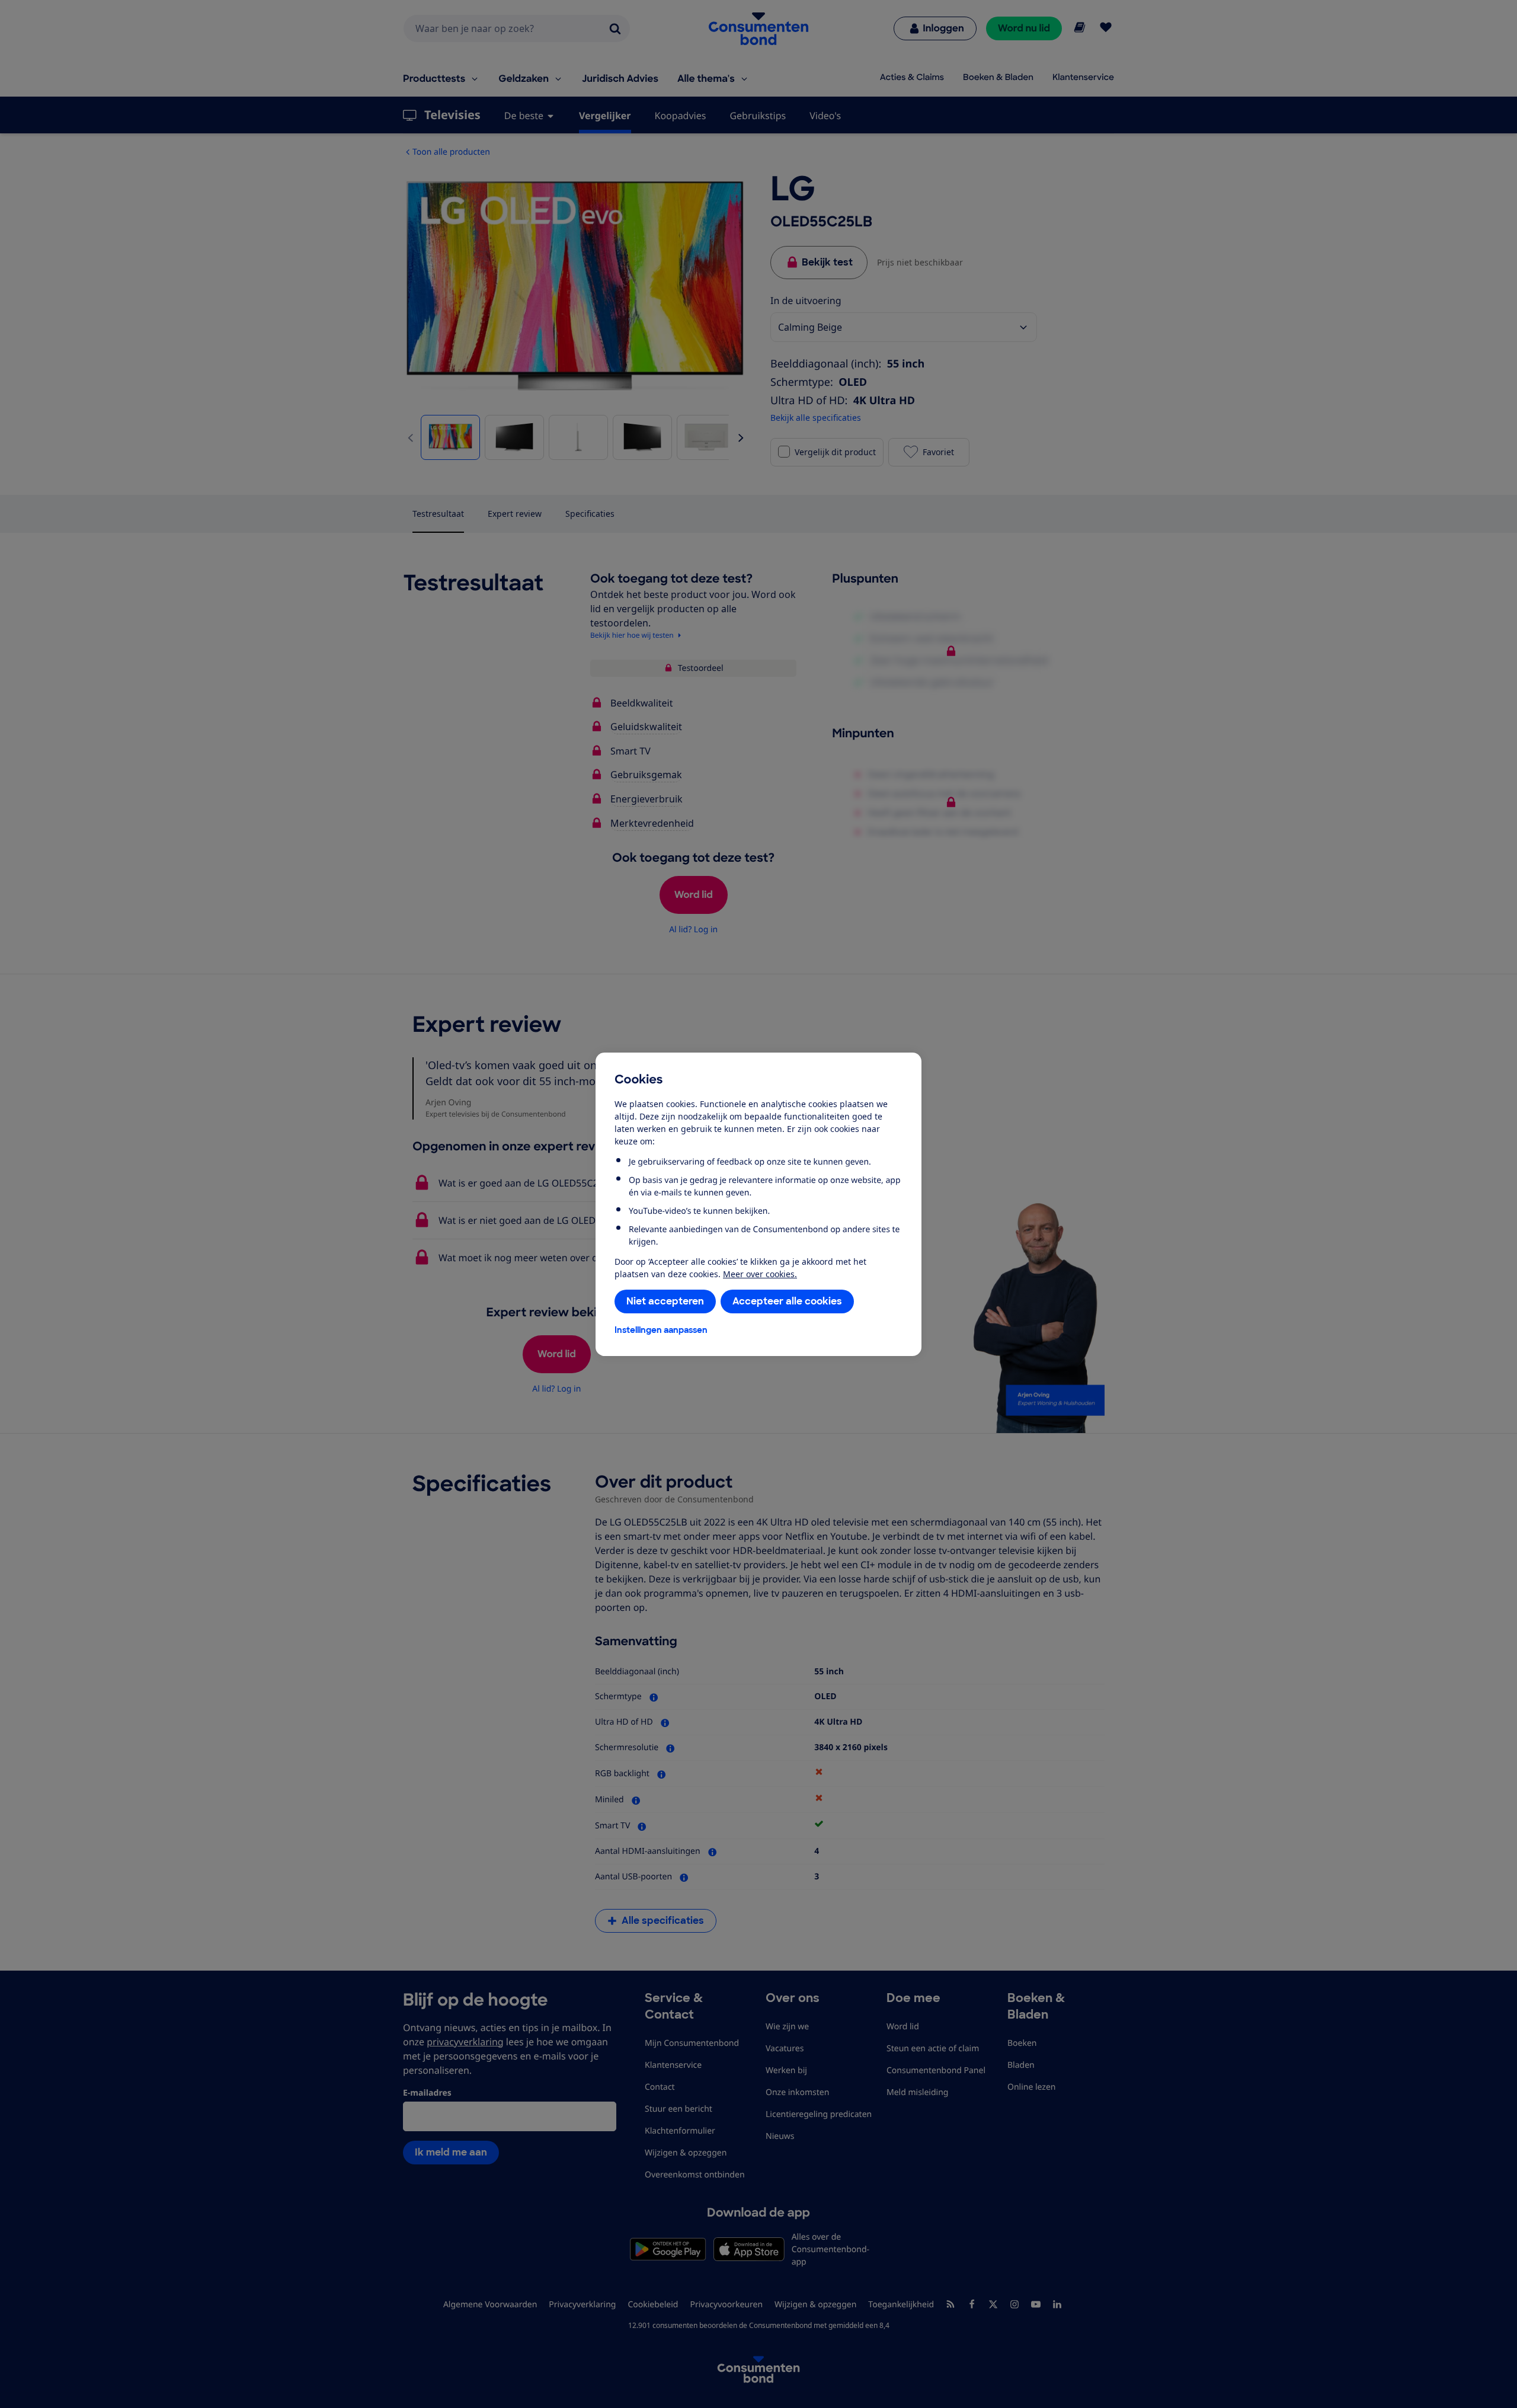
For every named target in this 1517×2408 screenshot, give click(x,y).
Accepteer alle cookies (787, 1301)
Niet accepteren (665, 1301)
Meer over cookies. (760, 1274)
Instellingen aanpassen (661, 1330)
